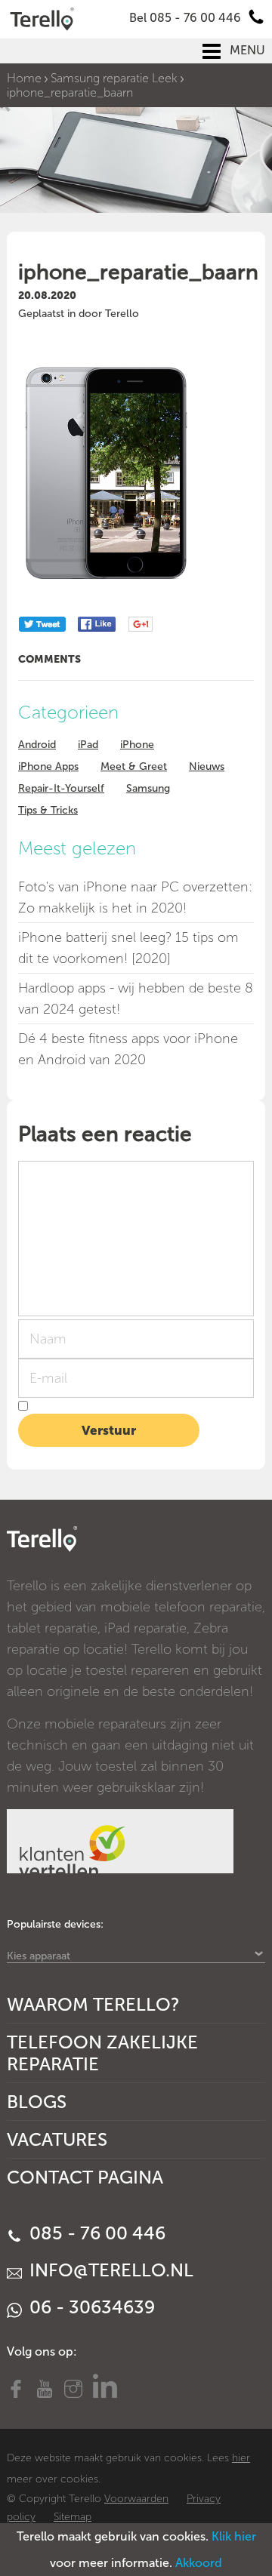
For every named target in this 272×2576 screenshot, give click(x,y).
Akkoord (199, 2563)
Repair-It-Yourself (61, 788)
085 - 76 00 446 (95, 2233)
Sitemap (73, 2517)
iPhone (137, 745)
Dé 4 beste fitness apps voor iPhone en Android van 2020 (128, 1049)
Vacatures (57, 2139)
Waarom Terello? (93, 2004)
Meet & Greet (134, 766)
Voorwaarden (136, 2499)
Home (24, 78)
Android (37, 745)
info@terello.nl (109, 2270)
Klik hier (234, 2536)
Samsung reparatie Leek (114, 78)
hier (241, 2458)
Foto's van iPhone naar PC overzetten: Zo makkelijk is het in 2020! (135, 897)
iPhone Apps (48, 766)
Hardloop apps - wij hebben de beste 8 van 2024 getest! (136, 999)
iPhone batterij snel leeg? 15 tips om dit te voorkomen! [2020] (128, 948)
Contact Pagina (85, 2177)
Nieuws (207, 766)
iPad (88, 745)
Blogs (37, 2102)
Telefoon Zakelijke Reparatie (102, 2053)
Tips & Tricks (48, 810)
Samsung (148, 788)
